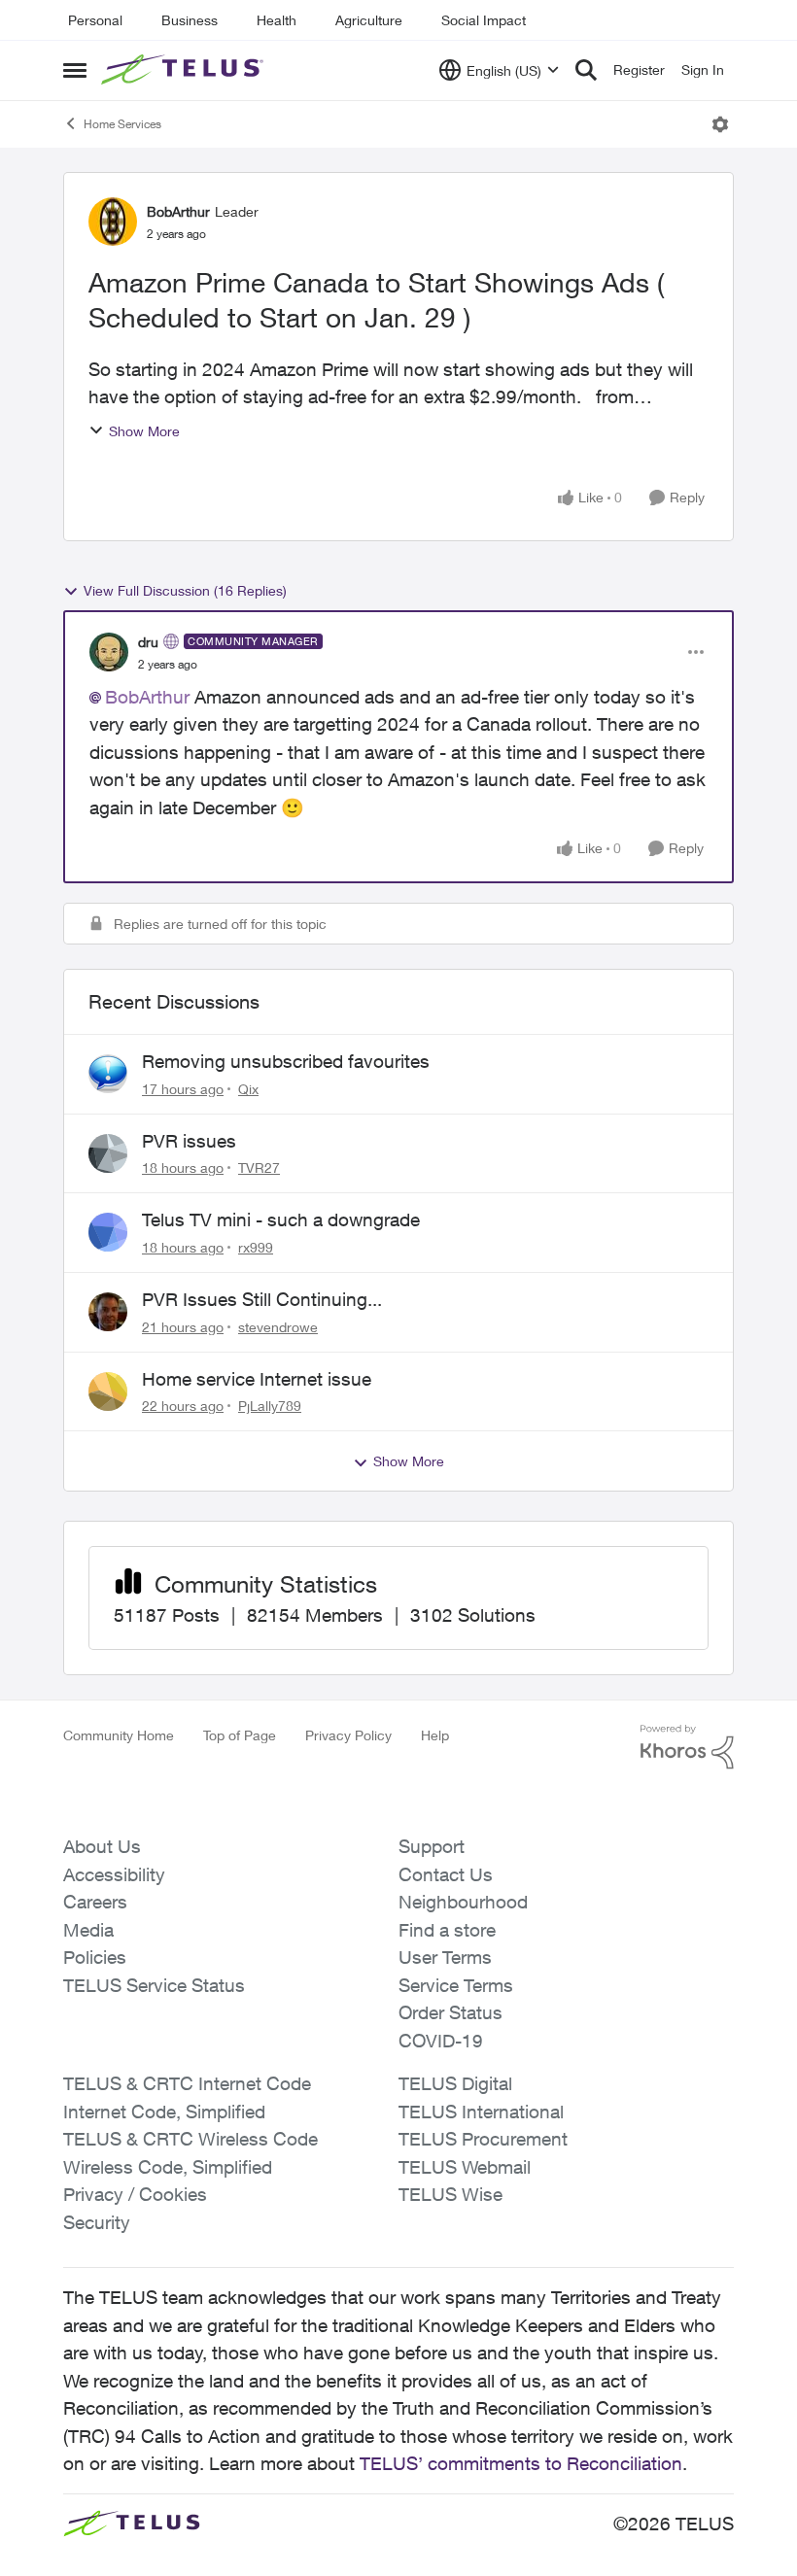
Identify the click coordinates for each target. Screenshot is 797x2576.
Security (97, 2222)
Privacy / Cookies (135, 2194)
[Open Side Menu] (75, 70)
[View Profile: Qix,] (108, 1074)
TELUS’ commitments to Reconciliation (521, 2463)
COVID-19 (441, 2041)
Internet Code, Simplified (164, 2112)
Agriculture (369, 20)
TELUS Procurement (483, 2139)
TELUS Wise (450, 2194)
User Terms (445, 1957)
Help (435, 1735)
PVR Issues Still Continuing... (262, 1299)
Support (432, 1846)
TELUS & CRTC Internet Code (187, 2083)
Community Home (119, 1735)
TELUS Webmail (465, 2167)
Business (190, 20)
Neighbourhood (463, 1902)
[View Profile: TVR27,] (108, 1153)
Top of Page (240, 1735)
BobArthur (178, 211)
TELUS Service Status (154, 1985)
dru (148, 642)
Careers (95, 1902)
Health (277, 20)
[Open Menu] (720, 124)
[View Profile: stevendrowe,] (108, 1312)
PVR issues (189, 1141)
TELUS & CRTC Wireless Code (191, 2139)
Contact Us (446, 1874)
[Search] (586, 70)
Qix (248, 1089)
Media (88, 1930)
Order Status (450, 2012)
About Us (102, 1846)
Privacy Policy (348, 1735)
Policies (95, 1957)
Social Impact (484, 20)
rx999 (256, 1247)
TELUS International (481, 2112)
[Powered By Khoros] (687, 1747)
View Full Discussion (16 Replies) (185, 590)
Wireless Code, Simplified (168, 2167)
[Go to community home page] (185, 70)
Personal (95, 20)
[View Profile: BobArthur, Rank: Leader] (113, 222)
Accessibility (114, 1874)
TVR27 (259, 1168)
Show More (144, 431)
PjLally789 (270, 1406)
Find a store (447, 1930)
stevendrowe (278, 1327)
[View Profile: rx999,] (108, 1232)
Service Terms (456, 1985)
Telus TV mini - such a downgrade (281, 1219)
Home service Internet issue (257, 1379)
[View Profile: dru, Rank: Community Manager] (109, 652)
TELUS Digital (455, 2083)
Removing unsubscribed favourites (286, 1061)
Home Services (122, 124)
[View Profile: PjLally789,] (108, 1391)
